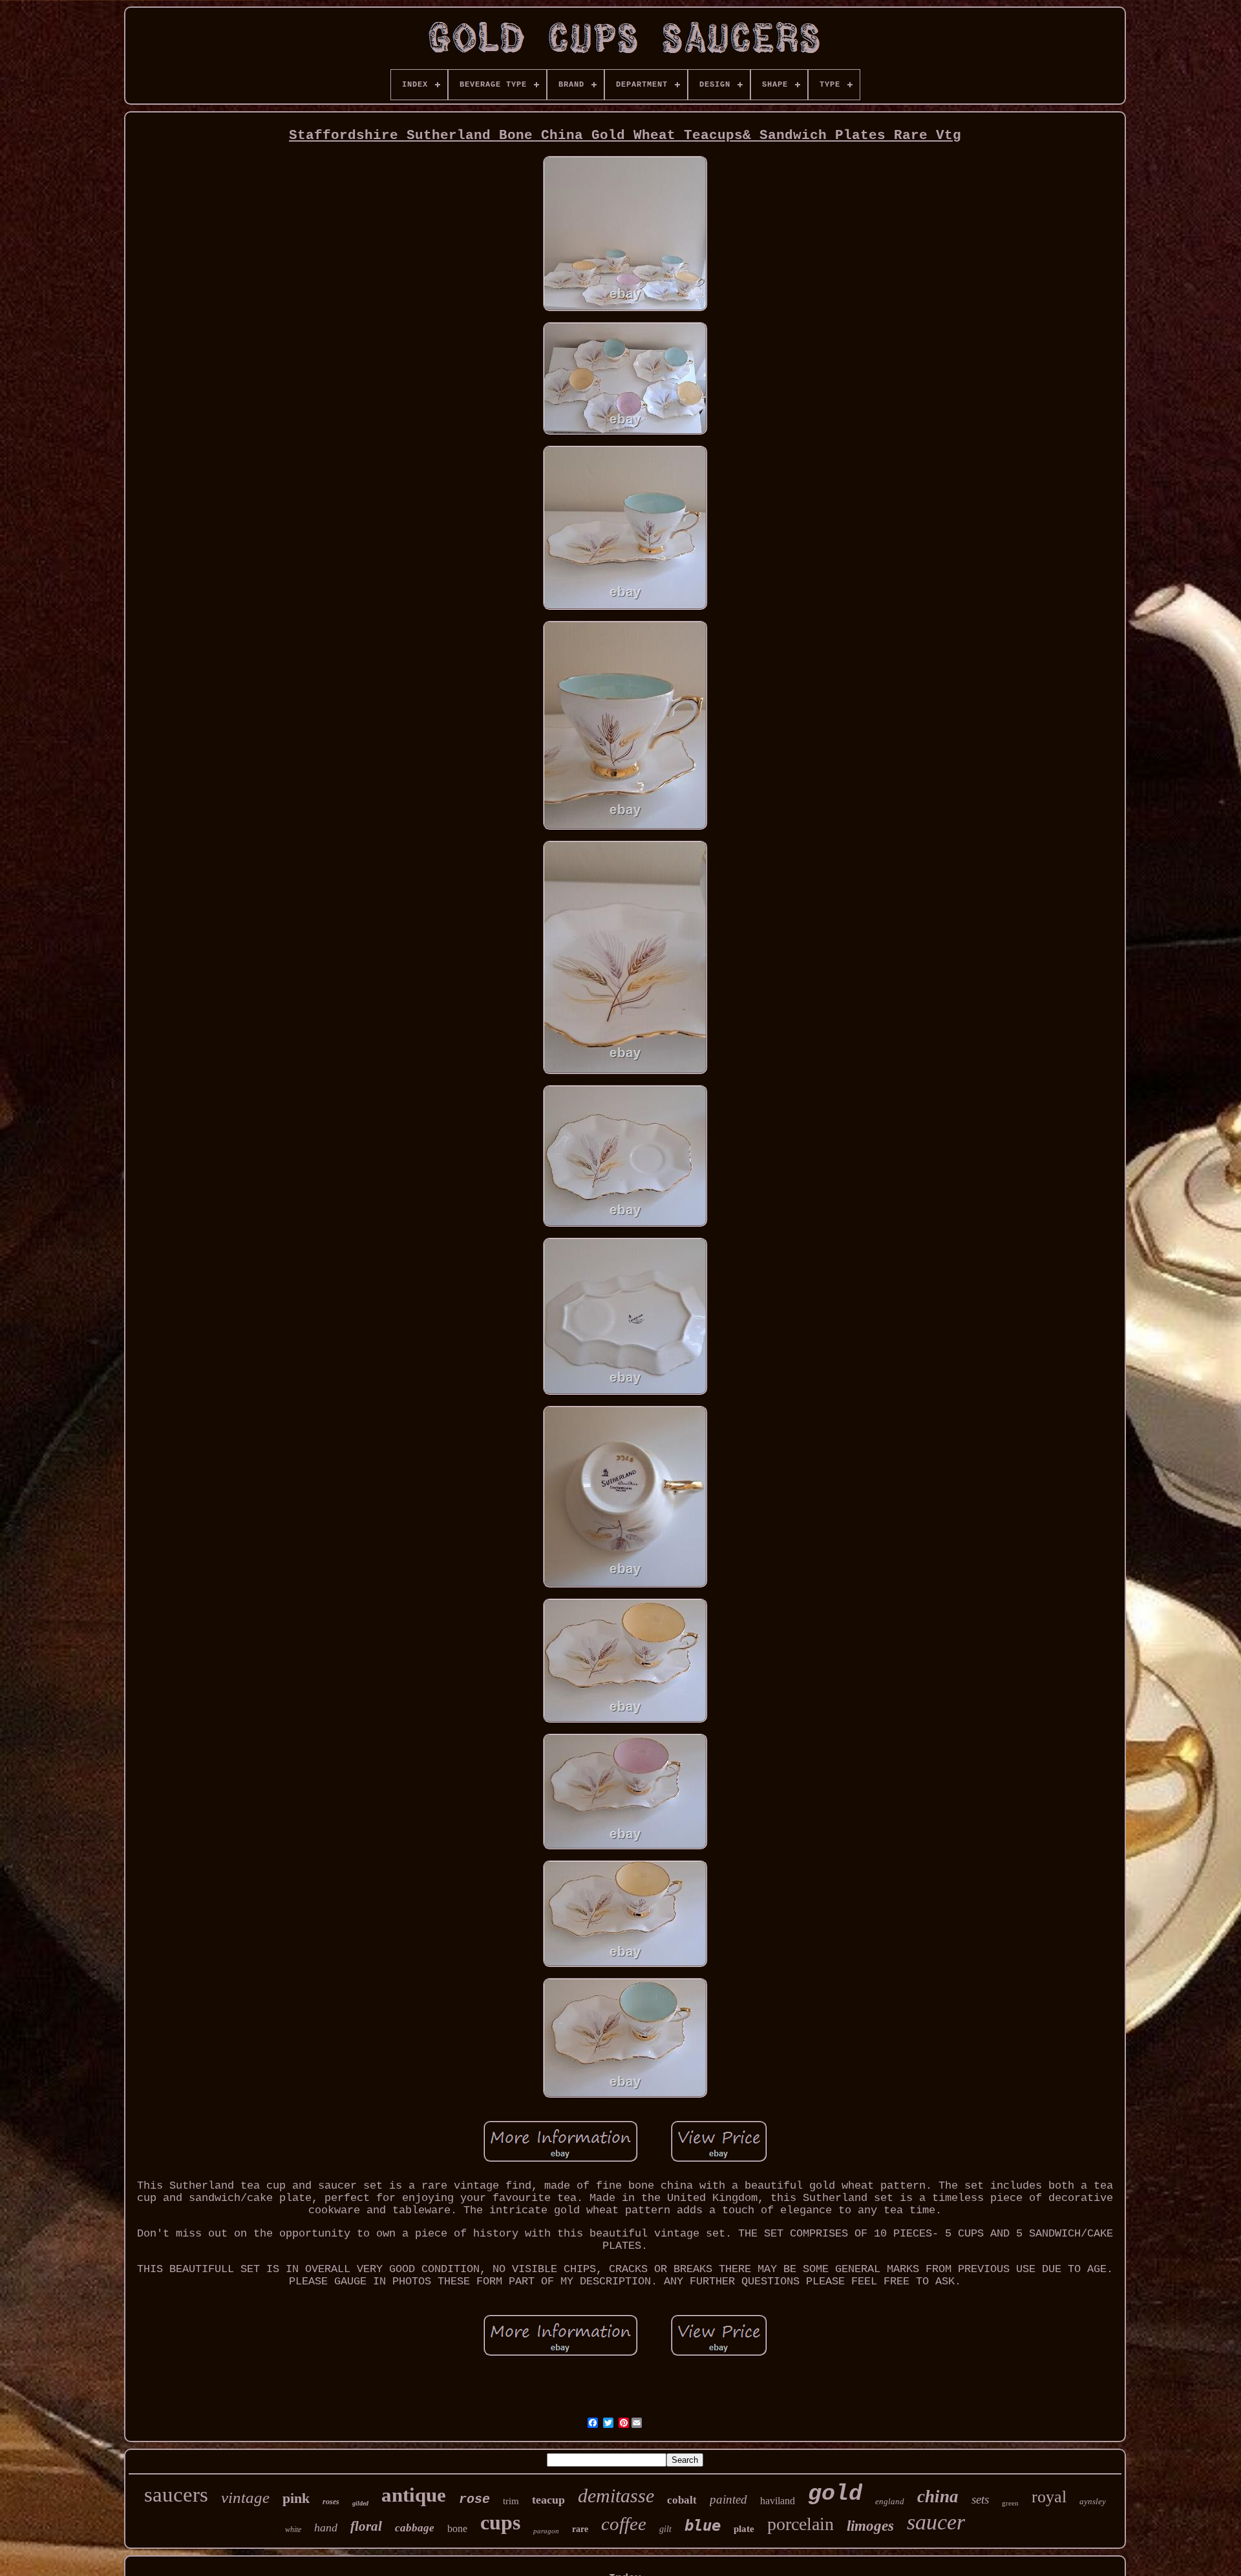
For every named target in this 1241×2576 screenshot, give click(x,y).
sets (980, 2499)
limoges (870, 2526)
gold (835, 2494)
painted (728, 2499)
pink (296, 2498)
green (1010, 2503)
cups (500, 2522)
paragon (546, 2531)
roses (331, 2502)
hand (326, 2528)
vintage (245, 2497)
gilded (360, 2503)
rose (474, 2499)
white (293, 2529)
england (890, 2501)
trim (511, 2501)
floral (366, 2526)
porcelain (801, 2524)
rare (580, 2529)
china (938, 2496)
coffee (624, 2524)
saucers (176, 2495)
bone (457, 2528)
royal (1049, 2497)
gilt (665, 2529)
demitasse (616, 2495)
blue (703, 2526)
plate (744, 2529)
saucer (936, 2522)
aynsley (1093, 2501)
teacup (548, 2500)
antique (414, 2495)
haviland (778, 2501)
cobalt (682, 2500)
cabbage (415, 2528)
